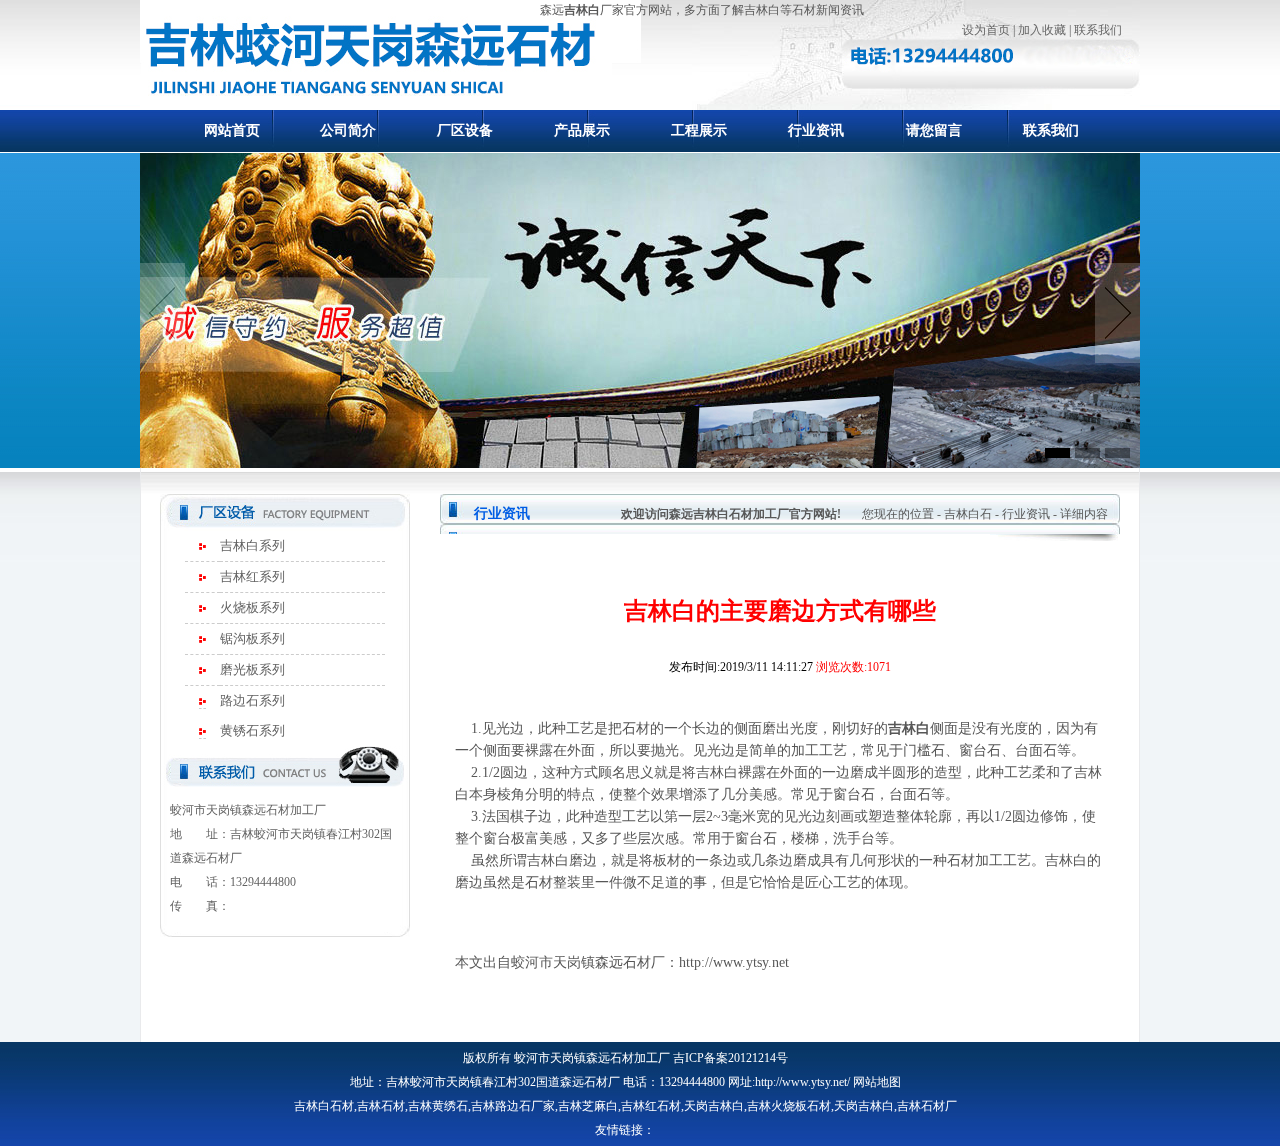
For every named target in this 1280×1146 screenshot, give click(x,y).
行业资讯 (816, 130)
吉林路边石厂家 (513, 1106)
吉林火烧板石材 (789, 1106)
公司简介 (348, 130)
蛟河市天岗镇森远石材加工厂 (592, 1058)
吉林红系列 (252, 576)
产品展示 (582, 130)
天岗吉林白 (714, 1106)
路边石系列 (252, 700)
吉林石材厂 (927, 1106)
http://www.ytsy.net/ (802, 1082)
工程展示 (699, 130)
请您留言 (934, 130)
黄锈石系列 (252, 730)
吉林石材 (381, 1106)
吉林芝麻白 (588, 1106)
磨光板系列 (252, 669)
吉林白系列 (252, 545)
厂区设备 (465, 130)
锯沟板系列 (252, 638)
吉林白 (582, 10)
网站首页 (232, 130)
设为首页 (986, 30)
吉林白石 (968, 514)
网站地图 (877, 1082)
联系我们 (1098, 30)
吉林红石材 (651, 1106)
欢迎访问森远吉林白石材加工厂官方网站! (731, 514)
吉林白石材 (324, 1106)
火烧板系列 (252, 607)
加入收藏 (1042, 30)
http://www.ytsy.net (734, 962)
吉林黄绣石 (438, 1106)
